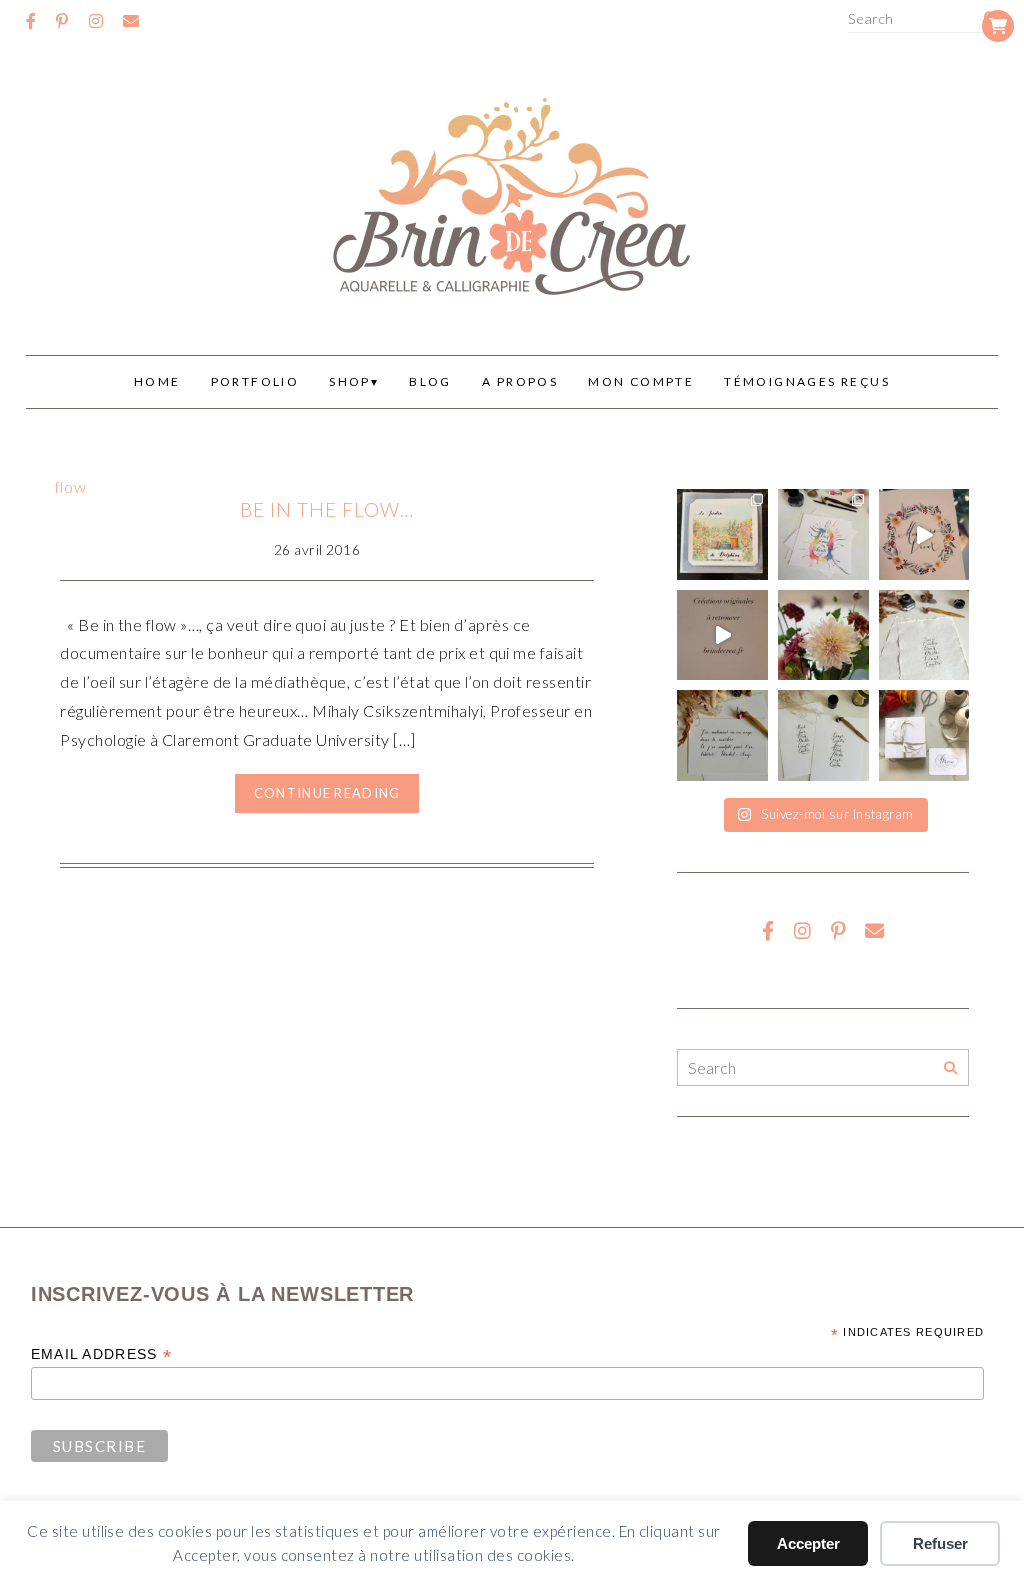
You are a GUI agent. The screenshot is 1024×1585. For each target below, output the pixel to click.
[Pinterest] (62, 21)
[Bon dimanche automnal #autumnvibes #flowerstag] (823, 635)
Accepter (808, 1543)
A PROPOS (520, 381)
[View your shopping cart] (998, 26)
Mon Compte (641, 381)
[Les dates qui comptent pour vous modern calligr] (823, 735)
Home (157, 381)
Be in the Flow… (326, 509)
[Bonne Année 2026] (924, 534)
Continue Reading (327, 793)
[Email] (131, 21)
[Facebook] (31, 21)
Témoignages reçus (807, 381)
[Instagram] (96, 21)
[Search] (950, 1068)
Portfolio (255, 381)
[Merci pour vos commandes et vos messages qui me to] (924, 735)
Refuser (940, 1543)
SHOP (350, 381)
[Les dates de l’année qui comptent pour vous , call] (924, 635)
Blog (430, 381)
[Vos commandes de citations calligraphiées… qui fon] (722, 735)
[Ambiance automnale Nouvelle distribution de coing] (722, 635)
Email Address (101, 1354)
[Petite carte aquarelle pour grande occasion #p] (722, 534)
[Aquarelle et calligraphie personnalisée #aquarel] (823, 534)
